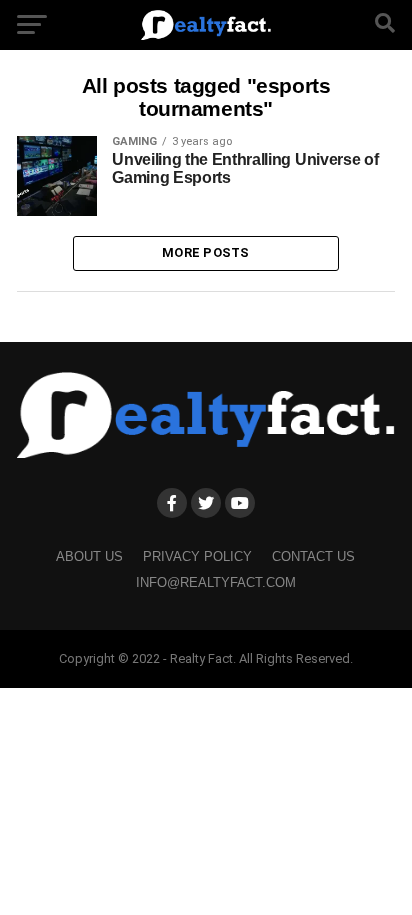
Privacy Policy (197, 556)
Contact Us (313, 556)
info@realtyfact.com (216, 582)
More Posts (206, 252)
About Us (89, 556)
